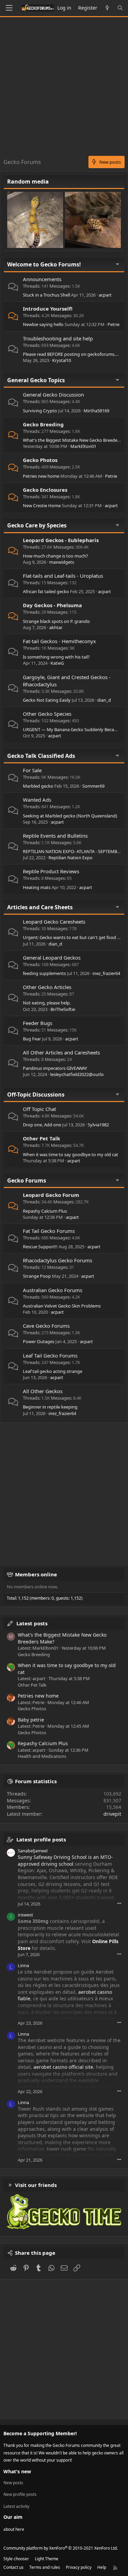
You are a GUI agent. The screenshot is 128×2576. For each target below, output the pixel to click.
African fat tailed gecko (46, 591)
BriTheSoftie (63, 1009)
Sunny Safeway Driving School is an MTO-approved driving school (65, 1860)
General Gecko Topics (36, 380)
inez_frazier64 (106, 973)
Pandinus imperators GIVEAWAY (55, 1068)
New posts (13, 2483)
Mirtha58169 (96, 411)
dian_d (104, 700)
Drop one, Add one (42, 1125)
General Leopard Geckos (52, 958)
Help (102, 2567)
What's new (17, 2471)
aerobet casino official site (63, 2067)
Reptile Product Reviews (51, 871)
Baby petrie (31, 1720)
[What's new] (107, 8)
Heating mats (37, 887)
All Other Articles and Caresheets (61, 1052)
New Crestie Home (42, 505)
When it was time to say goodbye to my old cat (70, 1154)
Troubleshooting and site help (58, 338)
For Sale (32, 770)
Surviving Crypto (40, 411)
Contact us (13, 2567)
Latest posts (32, 1623)
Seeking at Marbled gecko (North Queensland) (70, 816)
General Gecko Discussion (53, 395)
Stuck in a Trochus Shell (46, 295)
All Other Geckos (43, 1391)
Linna (23, 1965)
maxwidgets (62, 562)
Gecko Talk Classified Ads (41, 756)
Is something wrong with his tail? (56, 657)
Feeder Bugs (38, 1023)
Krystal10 (62, 360)
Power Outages (39, 1341)
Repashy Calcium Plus (45, 1211)
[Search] (120, 8)
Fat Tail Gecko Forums (49, 1231)
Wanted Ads (37, 800)
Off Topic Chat (39, 1109)
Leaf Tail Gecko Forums (50, 1355)
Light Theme (47, 2559)
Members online (36, 1574)
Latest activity (16, 2506)
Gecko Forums (27, 1180)
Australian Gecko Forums (53, 1290)
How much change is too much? (55, 556)
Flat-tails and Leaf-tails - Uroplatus (63, 576)
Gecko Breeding (43, 424)
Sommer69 (93, 786)
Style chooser (16, 2559)
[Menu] (9, 8)
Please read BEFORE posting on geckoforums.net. (73, 354)
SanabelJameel (33, 1851)
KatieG (57, 663)
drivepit (112, 1814)
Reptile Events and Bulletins (55, 836)
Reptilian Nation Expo (70, 858)
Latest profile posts (41, 1839)
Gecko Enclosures (45, 490)
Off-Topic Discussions (36, 1095)
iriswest (25, 1915)
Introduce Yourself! (48, 309)
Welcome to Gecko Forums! (44, 264)
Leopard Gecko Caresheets (54, 922)
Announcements (42, 279)
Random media (28, 182)
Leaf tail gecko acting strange (53, 1371)
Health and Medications (42, 1756)
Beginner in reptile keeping (50, 1407)
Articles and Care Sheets (40, 907)
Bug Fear (32, 1039)
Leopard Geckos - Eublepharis (61, 540)
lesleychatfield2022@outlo (77, 1074)
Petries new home (41, 476)
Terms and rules (45, 2567)
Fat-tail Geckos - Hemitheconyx (59, 641)
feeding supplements (44, 973)
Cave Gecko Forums (46, 1326)
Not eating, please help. (47, 1003)
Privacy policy (79, 2567)
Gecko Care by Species (37, 525)
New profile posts (20, 2494)
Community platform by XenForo (61, 2548)
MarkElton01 (83, 446)
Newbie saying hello (43, 324)
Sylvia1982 (98, 1125)
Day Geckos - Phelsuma (52, 605)
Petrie (113, 324)
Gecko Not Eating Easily (47, 700)
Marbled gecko (38, 786)
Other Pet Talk (41, 1138)
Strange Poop (37, 1276)
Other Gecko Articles (47, 987)
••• (119, 1903)
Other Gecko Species (47, 714)
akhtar (56, 627)
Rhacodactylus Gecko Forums (58, 1260)
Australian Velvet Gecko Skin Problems (62, 1306)
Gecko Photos (40, 460)
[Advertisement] (64, 88)
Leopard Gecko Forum (51, 1195)
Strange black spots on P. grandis (56, 621)
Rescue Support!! (40, 1247)
